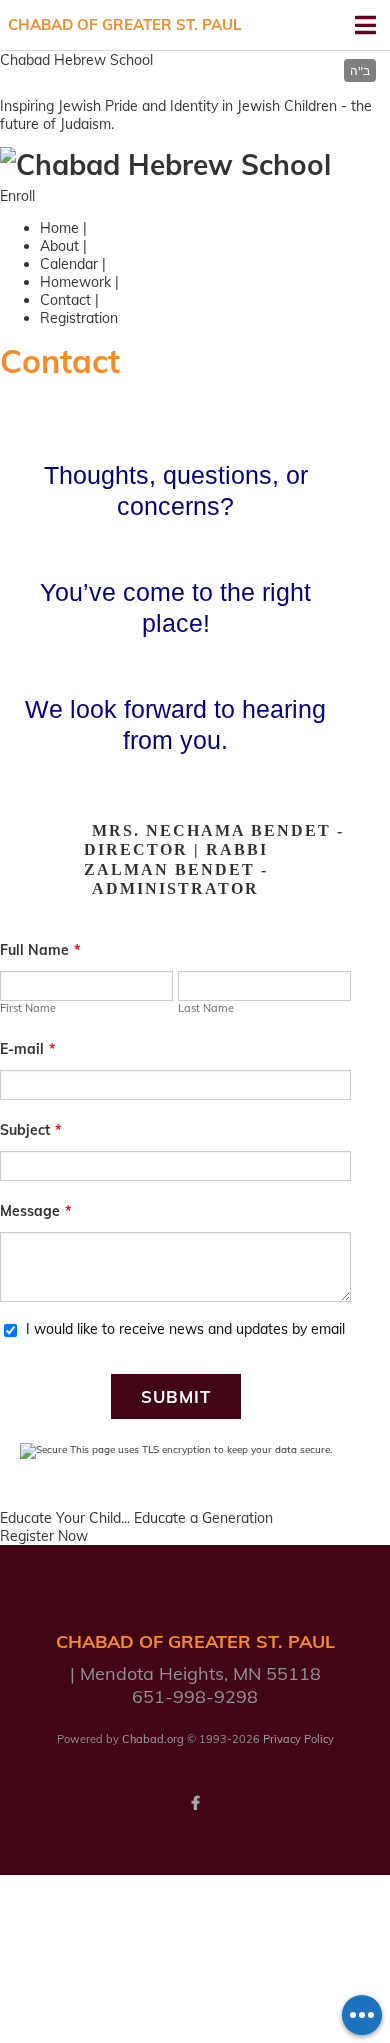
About (59, 246)
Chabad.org (153, 1739)
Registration (79, 318)
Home (59, 228)
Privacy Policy (298, 1739)
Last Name (206, 1008)
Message (35, 1211)
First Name (28, 1008)
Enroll (17, 196)
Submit (176, 1396)
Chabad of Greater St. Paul (124, 24)
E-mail (27, 1049)
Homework (75, 282)
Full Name (40, 950)
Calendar (69, 264)
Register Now (44, 1536)
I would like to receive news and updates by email (185, 1329)
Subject (30, 1130)
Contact (65, 300)
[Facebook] (195, 1803)
